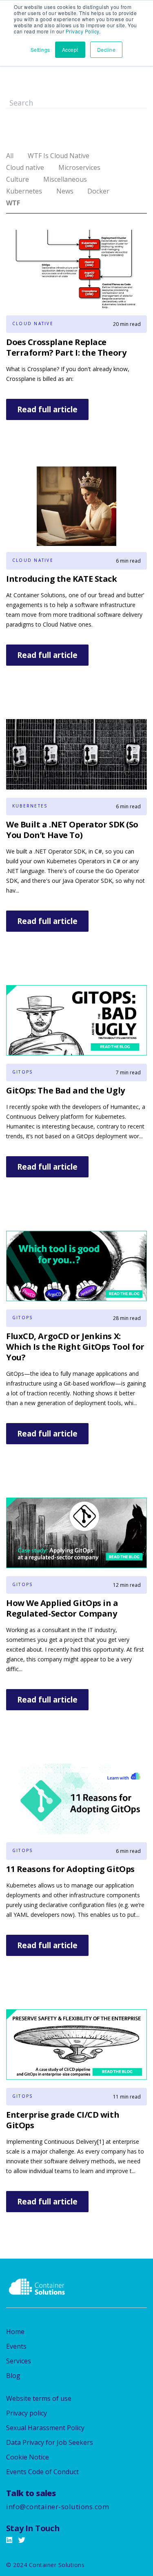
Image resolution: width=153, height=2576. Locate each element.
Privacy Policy (82, 31)
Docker (98, 191)
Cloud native (25, 167)
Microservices (79, 167)
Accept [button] (70, 49)
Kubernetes (24, 191)
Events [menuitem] (16, 2346)
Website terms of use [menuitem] (39, 2398)
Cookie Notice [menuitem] (28, 2457)
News (65, 191)
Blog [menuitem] (13, 2376)
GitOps (22, 1072)
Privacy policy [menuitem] (27, 2413)
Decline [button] (106, 49)
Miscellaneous (65, 179)
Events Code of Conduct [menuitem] (42, 2472)
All (10, 156)
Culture (18, 179)
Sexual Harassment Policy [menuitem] (45, 2428)
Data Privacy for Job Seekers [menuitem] (50, 2442)
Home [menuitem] (15, 2332)
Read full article (47, 409)
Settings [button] (40, 49)
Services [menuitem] (19, 2361)
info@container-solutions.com (58, 2507)
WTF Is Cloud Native (59, 156)
